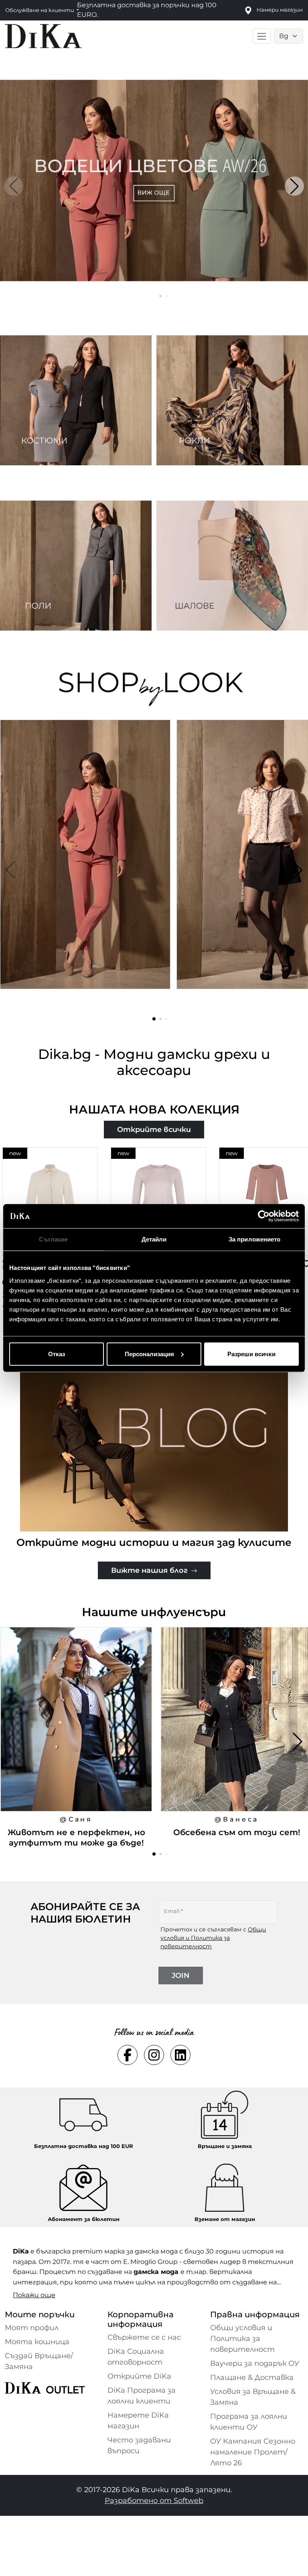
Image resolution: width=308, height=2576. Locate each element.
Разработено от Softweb (154, 2501)
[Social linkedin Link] (180, 2055)
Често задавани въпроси (139, 2445)
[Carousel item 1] (154, 180)
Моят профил (32, 2328)
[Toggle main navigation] (262, 36)
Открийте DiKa (139, 2376)
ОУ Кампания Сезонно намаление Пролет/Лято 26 (253, 2452)
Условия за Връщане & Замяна (253, 2397)
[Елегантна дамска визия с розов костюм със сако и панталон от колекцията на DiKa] (86, 870)
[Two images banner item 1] (76, 400)
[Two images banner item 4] (232, 566)
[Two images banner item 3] (76, 566)
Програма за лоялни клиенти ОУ (249, 2422)
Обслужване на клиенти (40, 10)
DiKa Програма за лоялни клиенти (142, 2396)
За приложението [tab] (255, 1239)
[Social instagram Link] (154, 2055)
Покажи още (34, 2295)
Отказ (57, 1354)
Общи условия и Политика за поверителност (213, 1938)
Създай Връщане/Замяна (39, 2361)
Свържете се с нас (144, 2337)
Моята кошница (37, 2342)
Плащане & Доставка (252, 2377)
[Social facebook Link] (128, 2055)
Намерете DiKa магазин (138, 2421)
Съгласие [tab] (53, 1239)
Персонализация (149, 1354)
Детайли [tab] (154, 1239)
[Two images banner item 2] (232, 400)
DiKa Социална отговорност (136, 2357)
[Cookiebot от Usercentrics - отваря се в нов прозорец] (264, 1216)
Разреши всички (251, 1354)
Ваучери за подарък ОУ (255, 2363)
